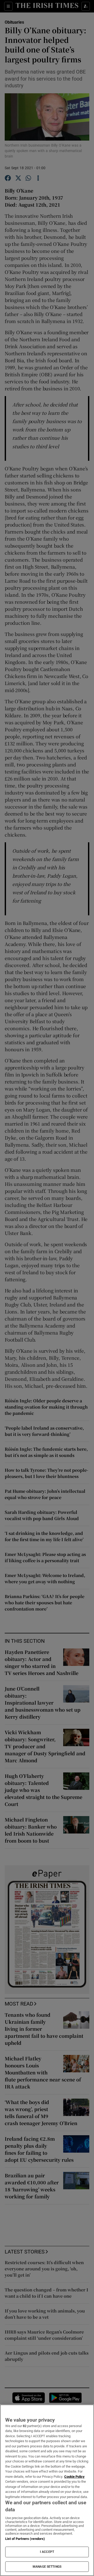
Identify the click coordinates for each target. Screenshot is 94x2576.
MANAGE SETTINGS (47, 2567)
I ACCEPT (47, 2552)
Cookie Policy (74, 2477)
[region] (47, 2490)
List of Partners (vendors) (25, 2539)
